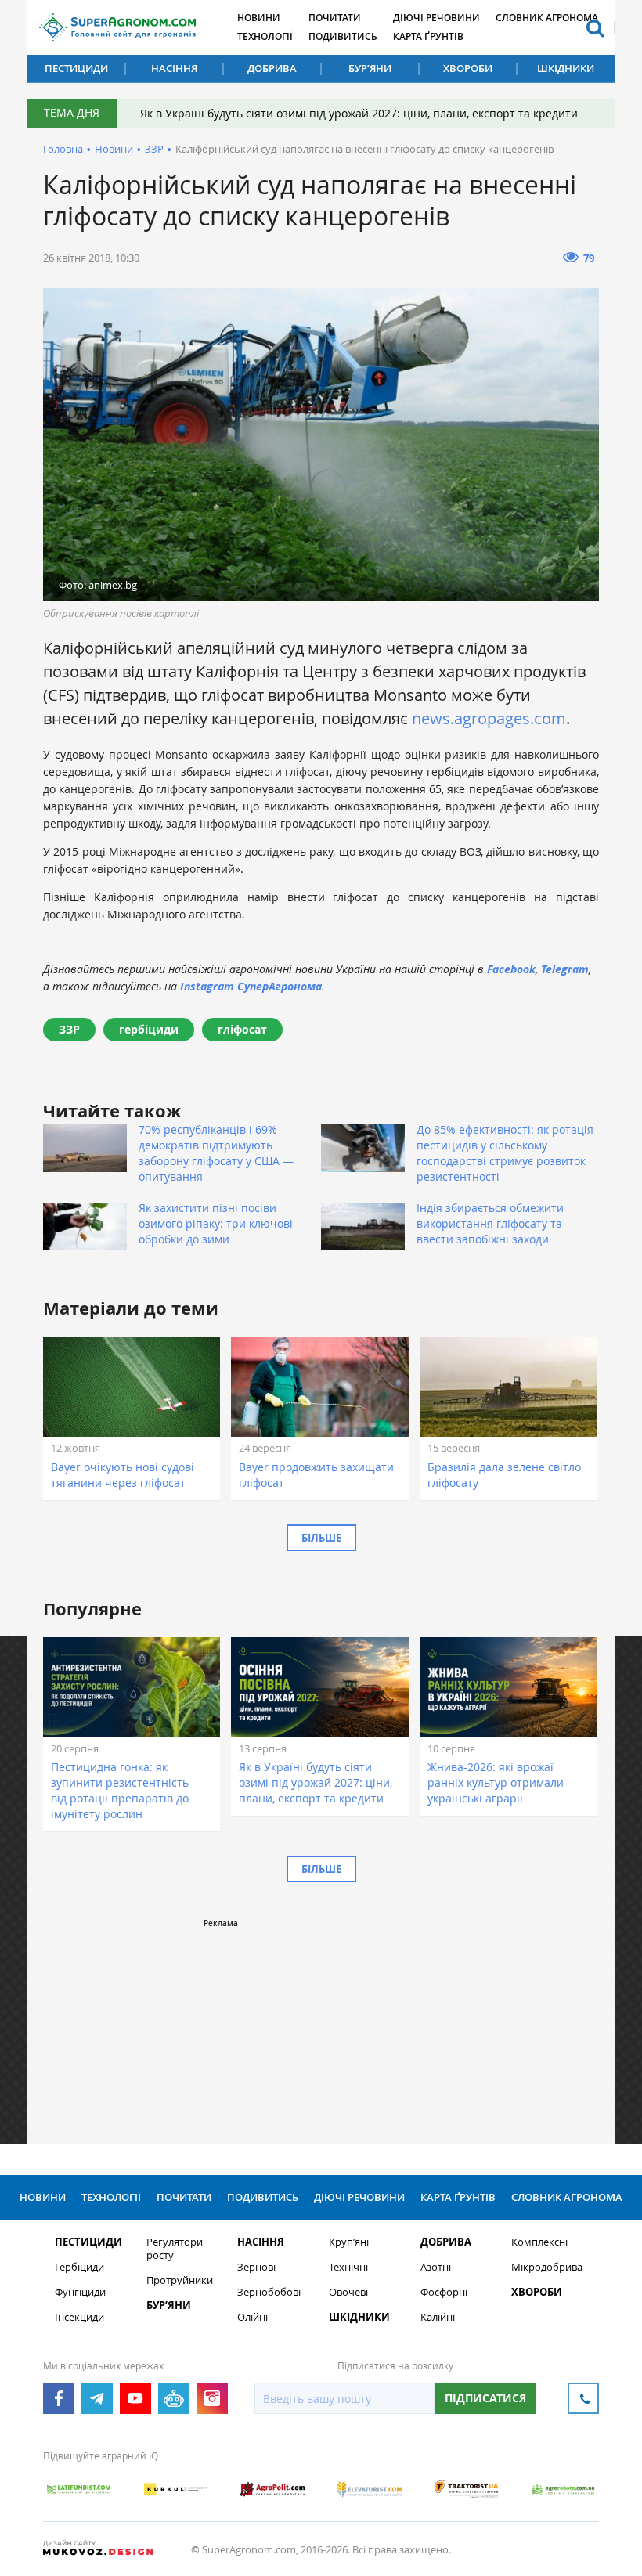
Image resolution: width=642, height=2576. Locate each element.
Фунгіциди (80, 2292)
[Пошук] (595, 27)
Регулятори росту (175, 2249)
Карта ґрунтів (428, 36)
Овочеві (348, 2292)
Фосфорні (444, 2292)
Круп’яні (349, 2242)
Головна (63, 149)
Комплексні (539, 2242)
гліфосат (242, 1029)
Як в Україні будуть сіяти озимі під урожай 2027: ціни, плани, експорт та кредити (359, 113)
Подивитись (343, 36)
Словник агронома (547, 18)
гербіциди (149, 1029)
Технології (265, 36)
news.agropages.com (489, 718)
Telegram (565, 969)
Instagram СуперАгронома (251, 986)
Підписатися (485, 2398)
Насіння (174, 68)
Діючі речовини (436, 18)
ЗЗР (154, 149)
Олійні (252, 2317)
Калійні (438, 2317)
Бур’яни (370, 68)
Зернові (256, 2267)
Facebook (511, 969)
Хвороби (468, 68)
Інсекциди (79, 2317)
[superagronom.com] (117, 27)
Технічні (348, 2267)
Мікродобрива (547, 2267)
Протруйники (180, 2280)
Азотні (436, 2267)
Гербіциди (79, 2267)
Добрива (272, 68)
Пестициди (76, 68)
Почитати (335, 18)
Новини (259, 18)
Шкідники (566, 68)
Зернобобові (269, 2292)
